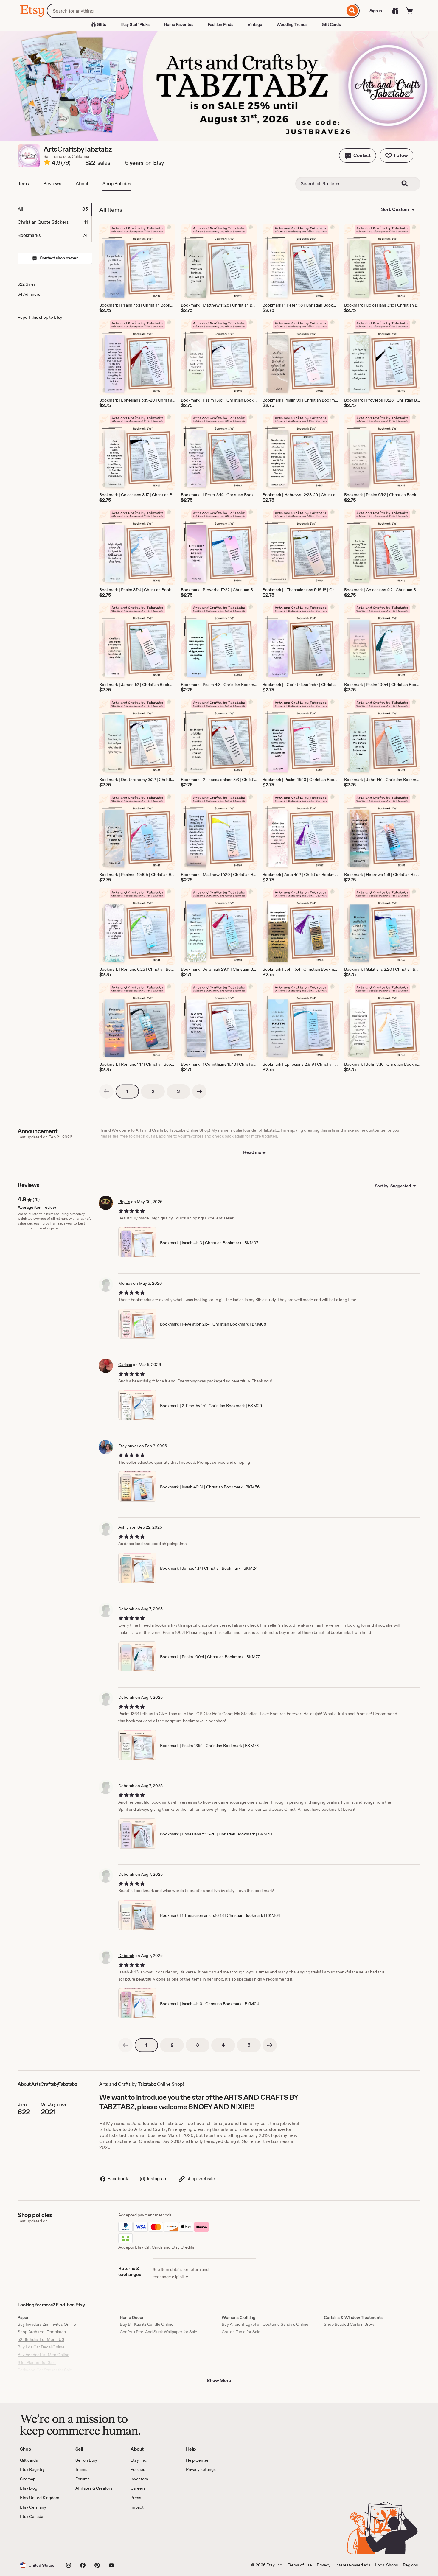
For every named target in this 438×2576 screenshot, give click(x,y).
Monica (125, 1283)
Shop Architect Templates (42, 2332)
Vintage (255, 24)
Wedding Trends (292, 24)
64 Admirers (29, 294)
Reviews (52, 184)
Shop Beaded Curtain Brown (350, 2324)
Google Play (85, 2537)
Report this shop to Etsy (40, 317)
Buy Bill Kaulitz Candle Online (147, 2324)
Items (23, 184)
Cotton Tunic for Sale (241, 2332)
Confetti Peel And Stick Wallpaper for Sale (159, 2332)
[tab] (55, 209)
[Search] (352, 11)
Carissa (125, 1365)
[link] (106, 1091)
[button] (358, 155)
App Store (40, 2537)
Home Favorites (179, 24)
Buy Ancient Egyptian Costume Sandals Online (265, 2324)
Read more (254, 1152)
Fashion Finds (220, 24)
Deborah (126, 1609)
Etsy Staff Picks (135, 24)
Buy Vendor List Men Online (44, 2355)
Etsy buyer (128, 1446)
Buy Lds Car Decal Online (41, 2347)
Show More (219, 2380)
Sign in (376, 11)
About (82, 184)
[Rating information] (47, 163)
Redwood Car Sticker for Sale (45, 2370)
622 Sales (27, 284)
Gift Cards (331, 24)
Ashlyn (125, 1527)
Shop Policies (117, 184)
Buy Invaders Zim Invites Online (47, 2324)
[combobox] (196, 11)
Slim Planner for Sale (37, 2362)
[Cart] (410, 11)
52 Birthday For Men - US (41, 2339)
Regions (410, 2565)
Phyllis (124, 1202)
